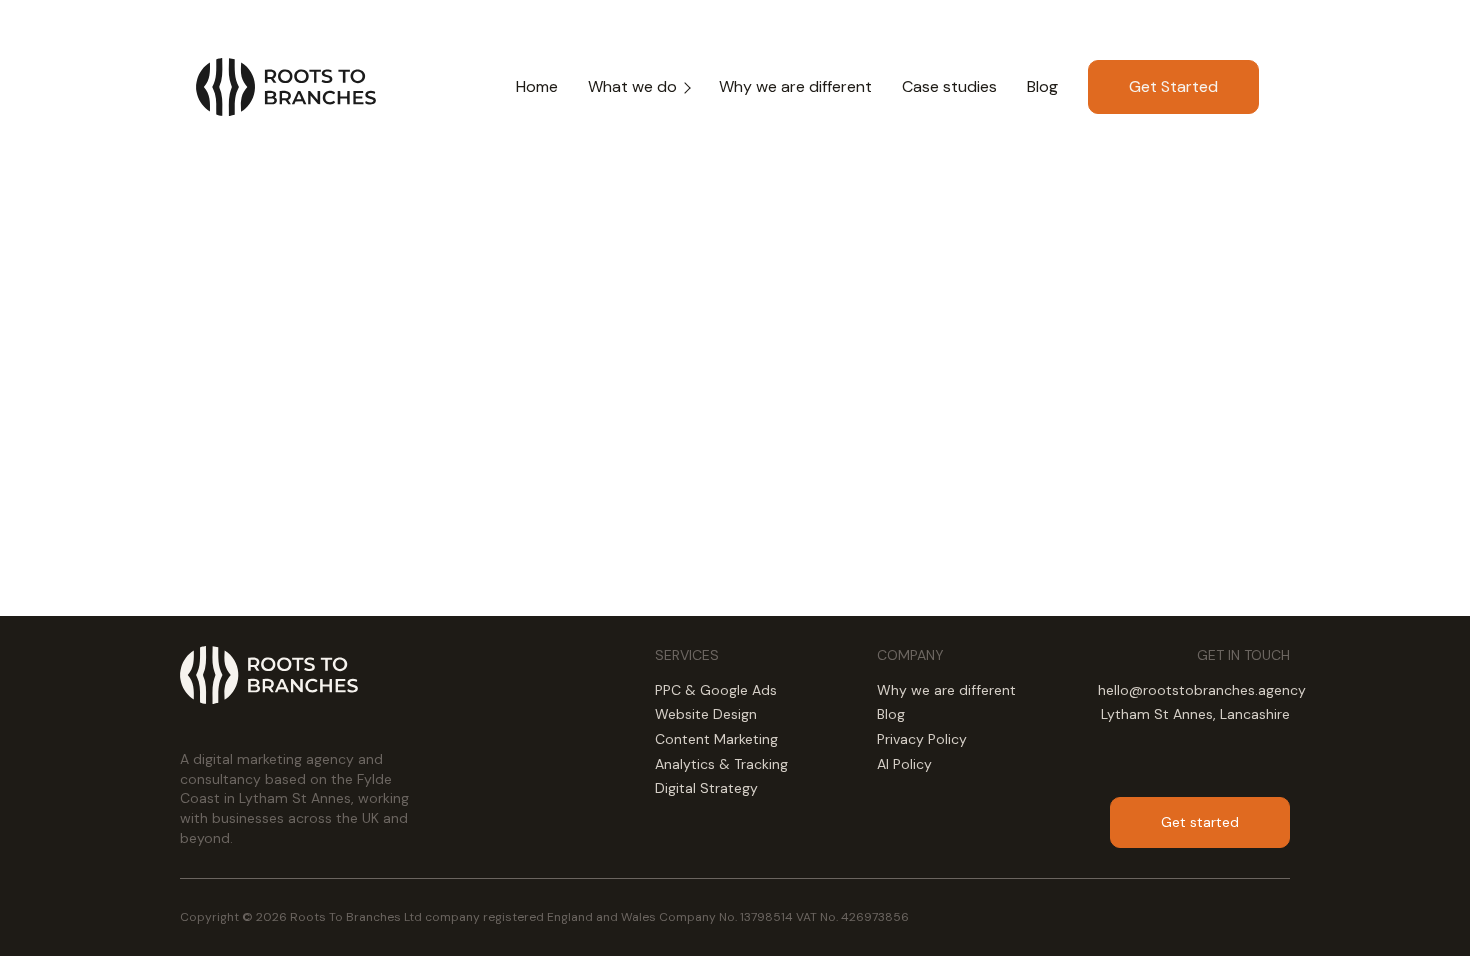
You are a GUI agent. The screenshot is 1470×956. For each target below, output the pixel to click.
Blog (1042, 86)
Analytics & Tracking (721, 764)
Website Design (706, 714)
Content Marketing (716, 739)
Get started (1200, 822)
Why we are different (795, 86)
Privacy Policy (922, 739)
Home (537, 86)
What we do (632, 86)
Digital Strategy (706, 788)
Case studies (949, 86)
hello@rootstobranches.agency (1202, 690)
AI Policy (904, 764)
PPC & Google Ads (716, 690)
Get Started (1173, 86)
